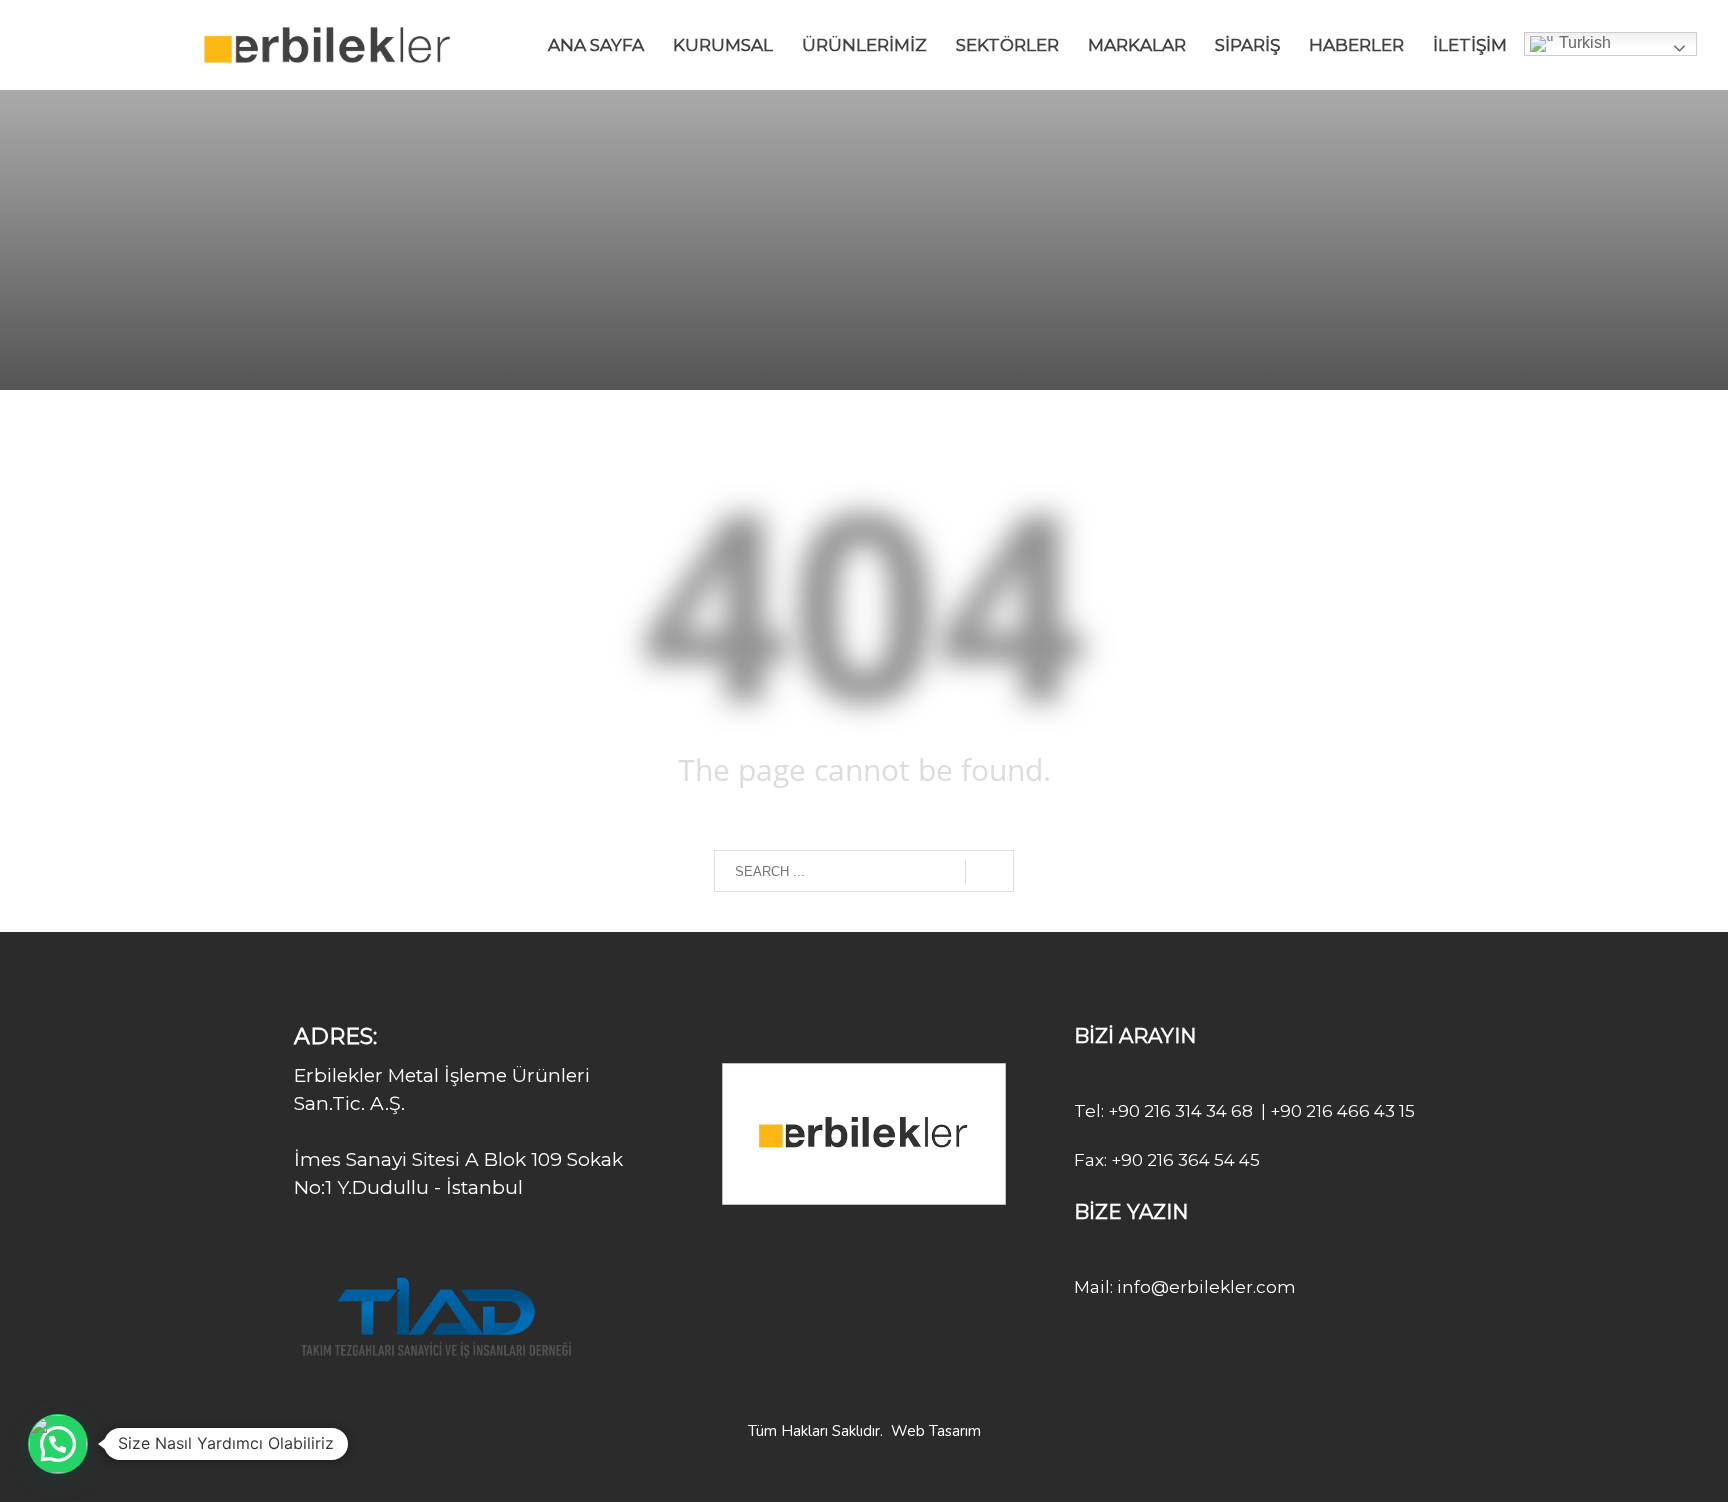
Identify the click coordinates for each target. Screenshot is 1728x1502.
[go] (989, 872)
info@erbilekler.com (1204, 1287)
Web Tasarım (936, 1431)
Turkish (1583, 42)
